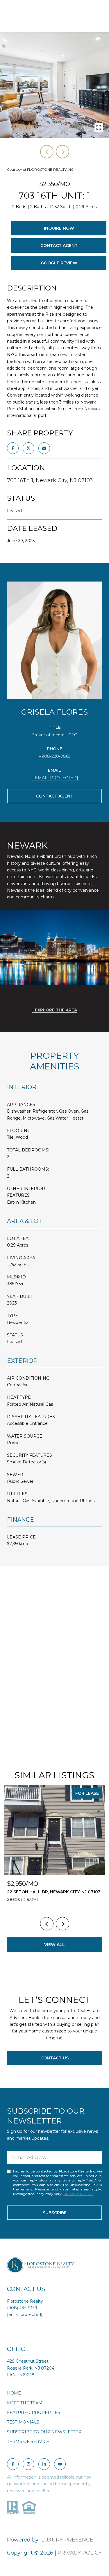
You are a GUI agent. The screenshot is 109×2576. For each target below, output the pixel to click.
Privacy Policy (78, 2194)
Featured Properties (34, 2412)
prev (47, 152)
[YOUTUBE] (60, 2464)
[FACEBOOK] (13, 2464)
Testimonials (23, 2422)
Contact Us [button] (54, 2058)
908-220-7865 (56, 756)
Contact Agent (59, 246)
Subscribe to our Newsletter (44, 2432)
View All (54, 1945)
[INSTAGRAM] (28, 2464)
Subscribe (55, 2213)
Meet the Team (25, 2403)
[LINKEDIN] (44, 2464)
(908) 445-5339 (22, 2308)
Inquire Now (59, 228)
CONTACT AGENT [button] (55, 796)
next (62, 152)
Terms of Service (28, 2441)
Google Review (59, 263)
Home (14, 2393)
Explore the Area (56, 1010)
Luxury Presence (67, 2540)
